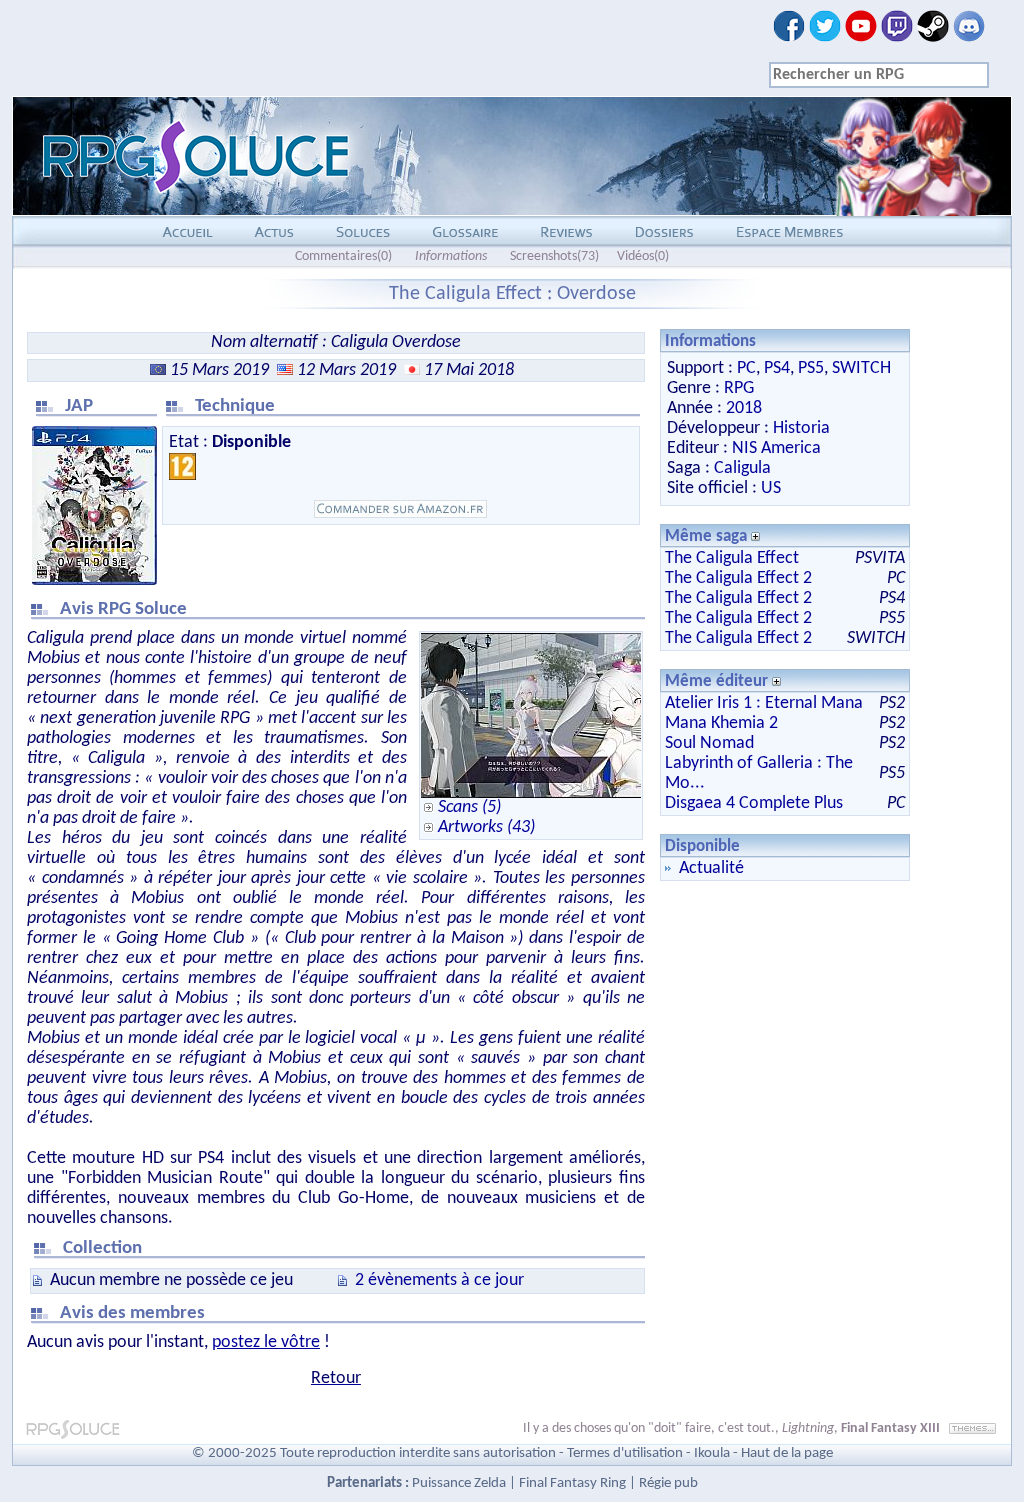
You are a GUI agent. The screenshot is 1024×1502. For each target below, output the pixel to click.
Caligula (742, 468)
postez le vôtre (266, 1342)
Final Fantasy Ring (572, 1483)
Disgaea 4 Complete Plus (754, 803)
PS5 (811, 368)
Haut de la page (787, 1453)
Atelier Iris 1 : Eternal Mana (764, 703)
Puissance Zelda (459, 1483)
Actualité (711, 868)
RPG (739, 388)
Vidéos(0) (643, 256)
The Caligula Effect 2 (738, 578)
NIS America (776, 448)
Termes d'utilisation (625, 1453)
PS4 (777, 368)
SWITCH (861, 368)
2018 (744, 408)
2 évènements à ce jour (439, 1280)
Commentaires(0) (343, 256)
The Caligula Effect (732, 558)
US (771, 488)
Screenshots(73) (554, 256)
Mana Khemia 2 (721, 723)
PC (746, 368)
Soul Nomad (709, 743)
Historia (801, 428)
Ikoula (712, 1453)
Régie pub (668, 1483)
